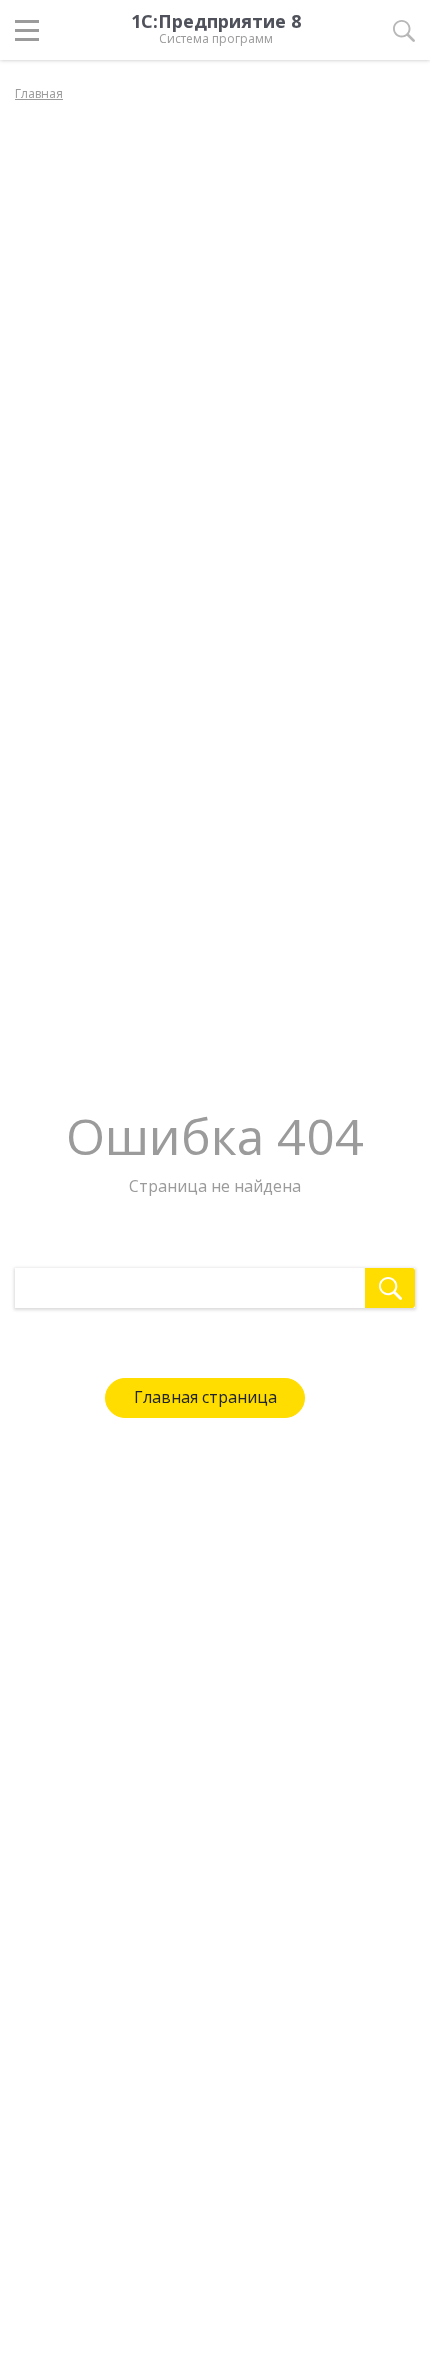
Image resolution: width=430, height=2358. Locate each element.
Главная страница (205, 1397)
